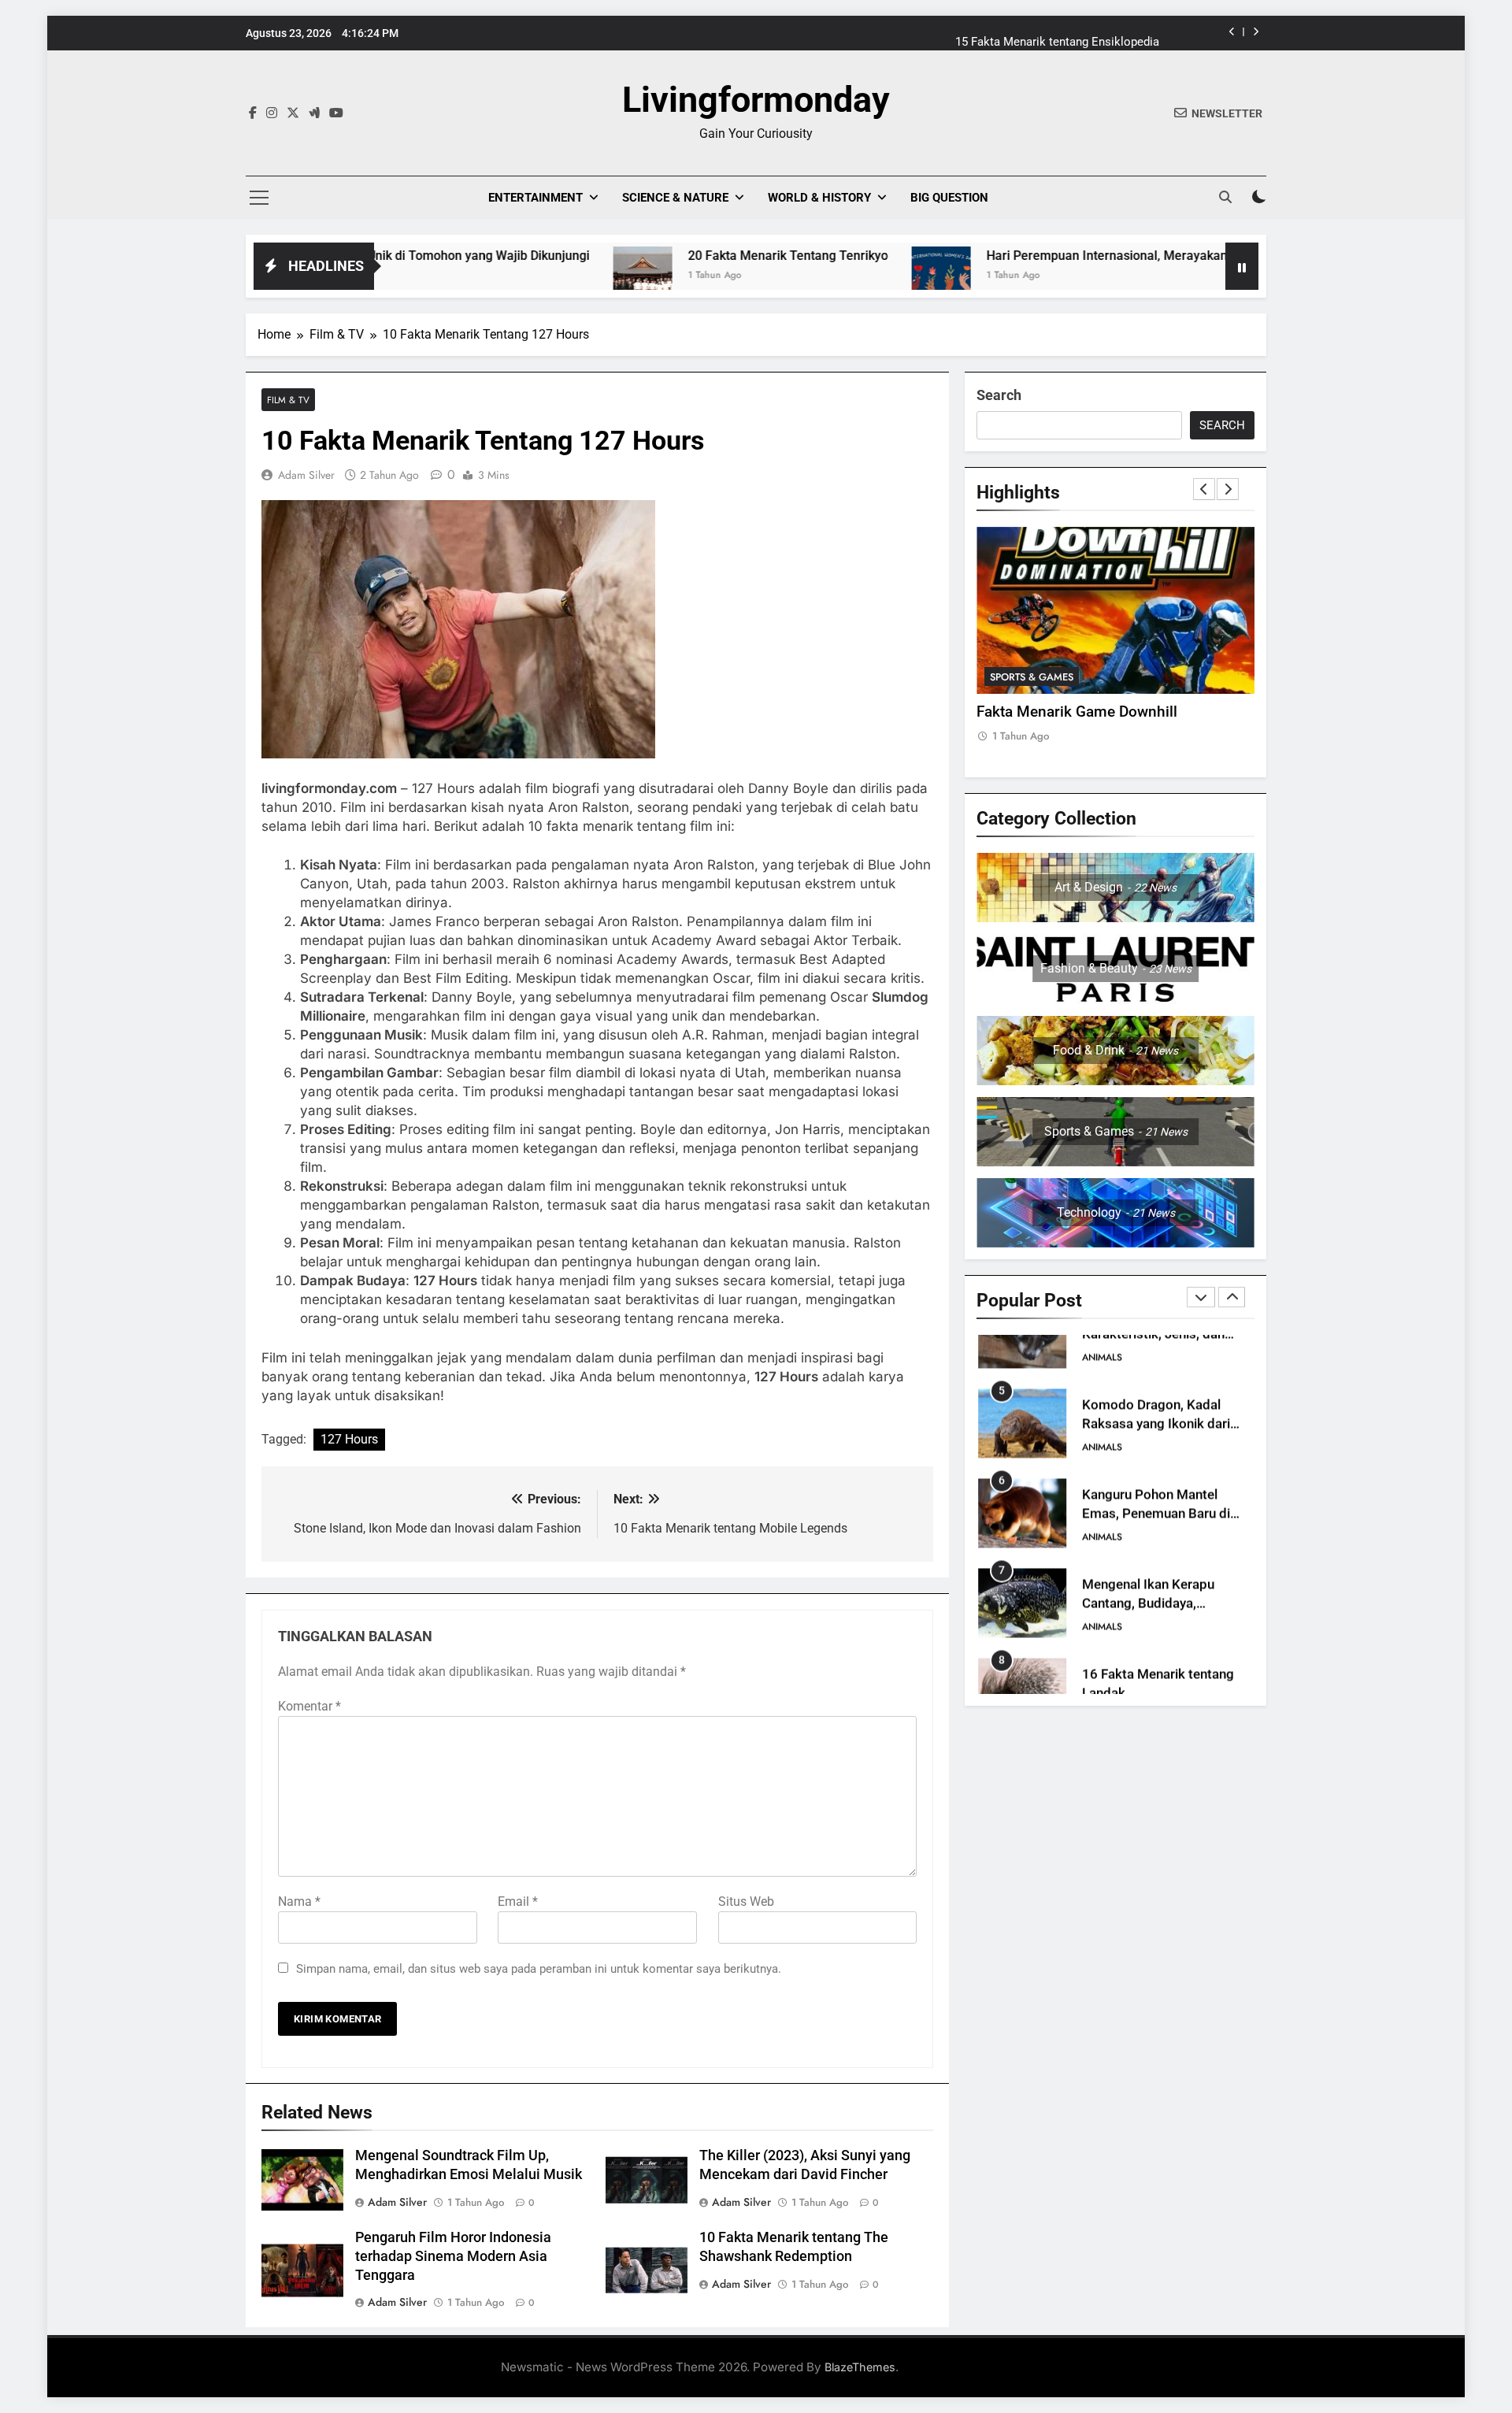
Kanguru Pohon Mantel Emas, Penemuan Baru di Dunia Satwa (1156, 1471)
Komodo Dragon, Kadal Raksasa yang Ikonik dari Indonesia (1156, 1381)
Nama (299, 1901)
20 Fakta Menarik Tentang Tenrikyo (665, 256)
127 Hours (349, 1439)
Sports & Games (1032, 677)
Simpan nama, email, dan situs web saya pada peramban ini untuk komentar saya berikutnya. (539, 1969)
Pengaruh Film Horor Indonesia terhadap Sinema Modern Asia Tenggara (453, 2256)
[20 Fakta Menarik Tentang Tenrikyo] (519, 276)
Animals (1102, 1403)
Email (518, 1901)
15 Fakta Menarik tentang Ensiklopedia (1057, 33)
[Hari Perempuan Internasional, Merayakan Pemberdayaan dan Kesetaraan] (818, 276)
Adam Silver (306, 475)
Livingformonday (756, 100)
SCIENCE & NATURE (675, 198)
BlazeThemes (860, 2367)
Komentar (309, 1706)
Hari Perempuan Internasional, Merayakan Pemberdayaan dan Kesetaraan (1075, 256)
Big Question (949, 198)
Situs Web (746, 1901)
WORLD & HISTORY (819, 198)
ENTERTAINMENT (535, 198)
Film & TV (288, 400)
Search (999, 395)
